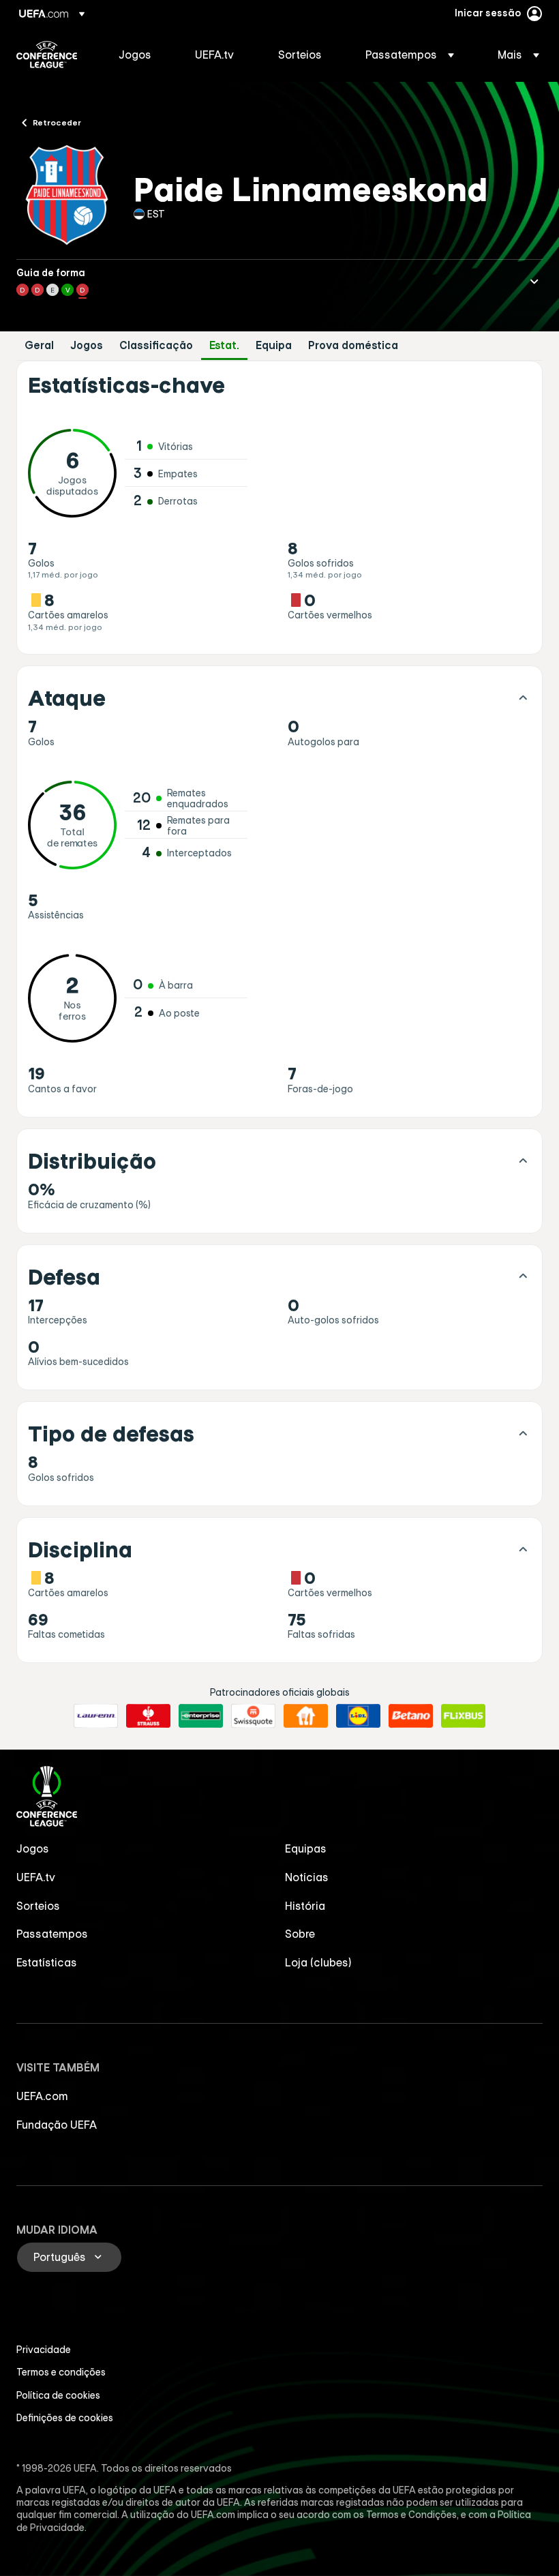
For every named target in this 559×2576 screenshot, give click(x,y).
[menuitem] (140, 55)
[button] (410, 55)
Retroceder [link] (57, 122)
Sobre (300, 1934)
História (305, 1906)
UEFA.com (42, 2096)
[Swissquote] (253, 1716)
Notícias (307, 1877)
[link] (135, 55)
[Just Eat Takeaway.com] (306, 1716)
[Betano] (411, 1716)
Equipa (274, 345)
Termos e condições (61, 2372)
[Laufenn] (96, 1716)
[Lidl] (358, 1716)
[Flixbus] (463, 1716)
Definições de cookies (65, 2418)
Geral (39, 345)
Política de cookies (58, 2395)
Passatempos (52, 1934)
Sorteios (38, 1906)
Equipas (306, 1848)
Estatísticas (47, 1962)
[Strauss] (148, 1716)
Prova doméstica (353, 345)
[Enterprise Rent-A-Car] (201, 1716)
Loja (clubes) (318, 1962)
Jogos (87, 345)
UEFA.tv (36, 1877)
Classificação (156, 345)
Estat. (224, 345)
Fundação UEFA (57, 2125)
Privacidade (44, 2350)
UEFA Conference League (47, 55)
